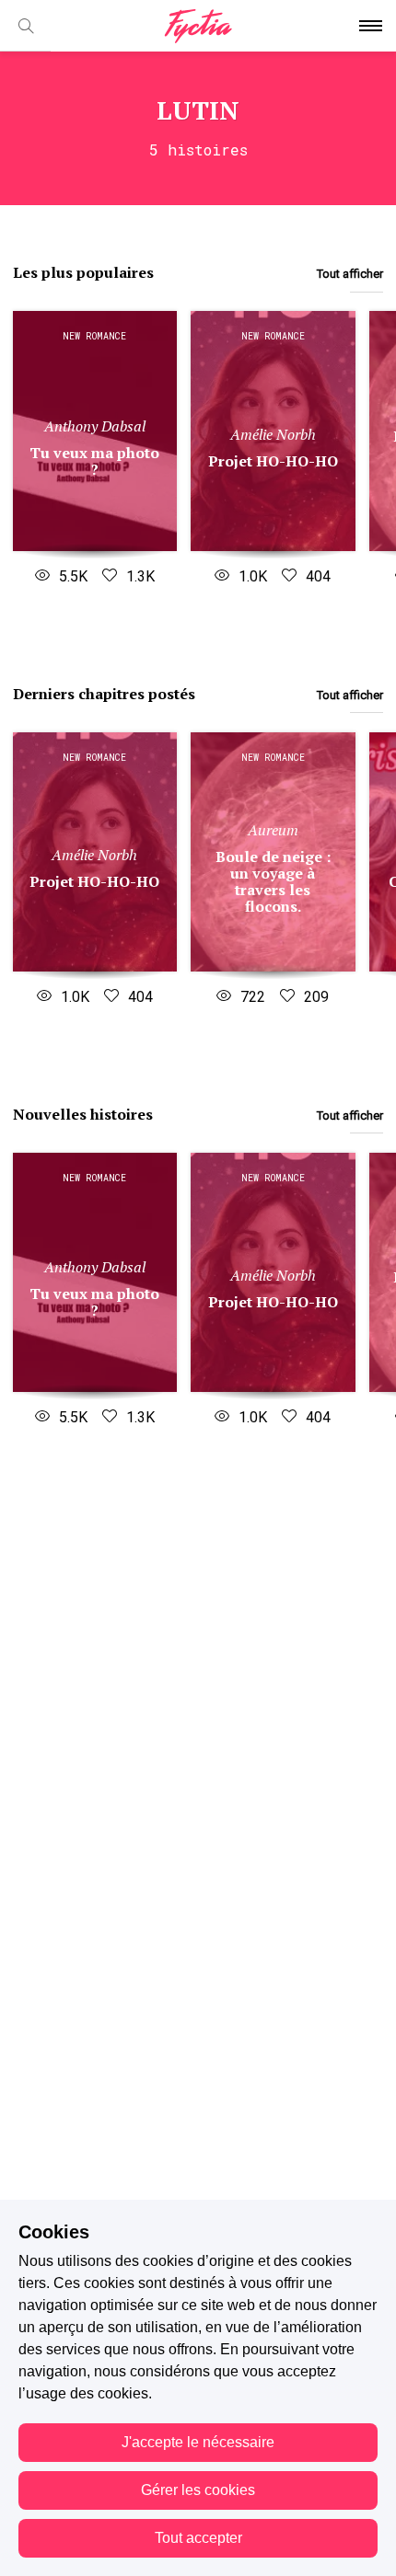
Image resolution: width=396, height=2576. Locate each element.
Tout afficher (350, 274)
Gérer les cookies (198, 2490)
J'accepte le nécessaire (198, 2442)
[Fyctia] (198, 26)
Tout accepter (198, 2538)
